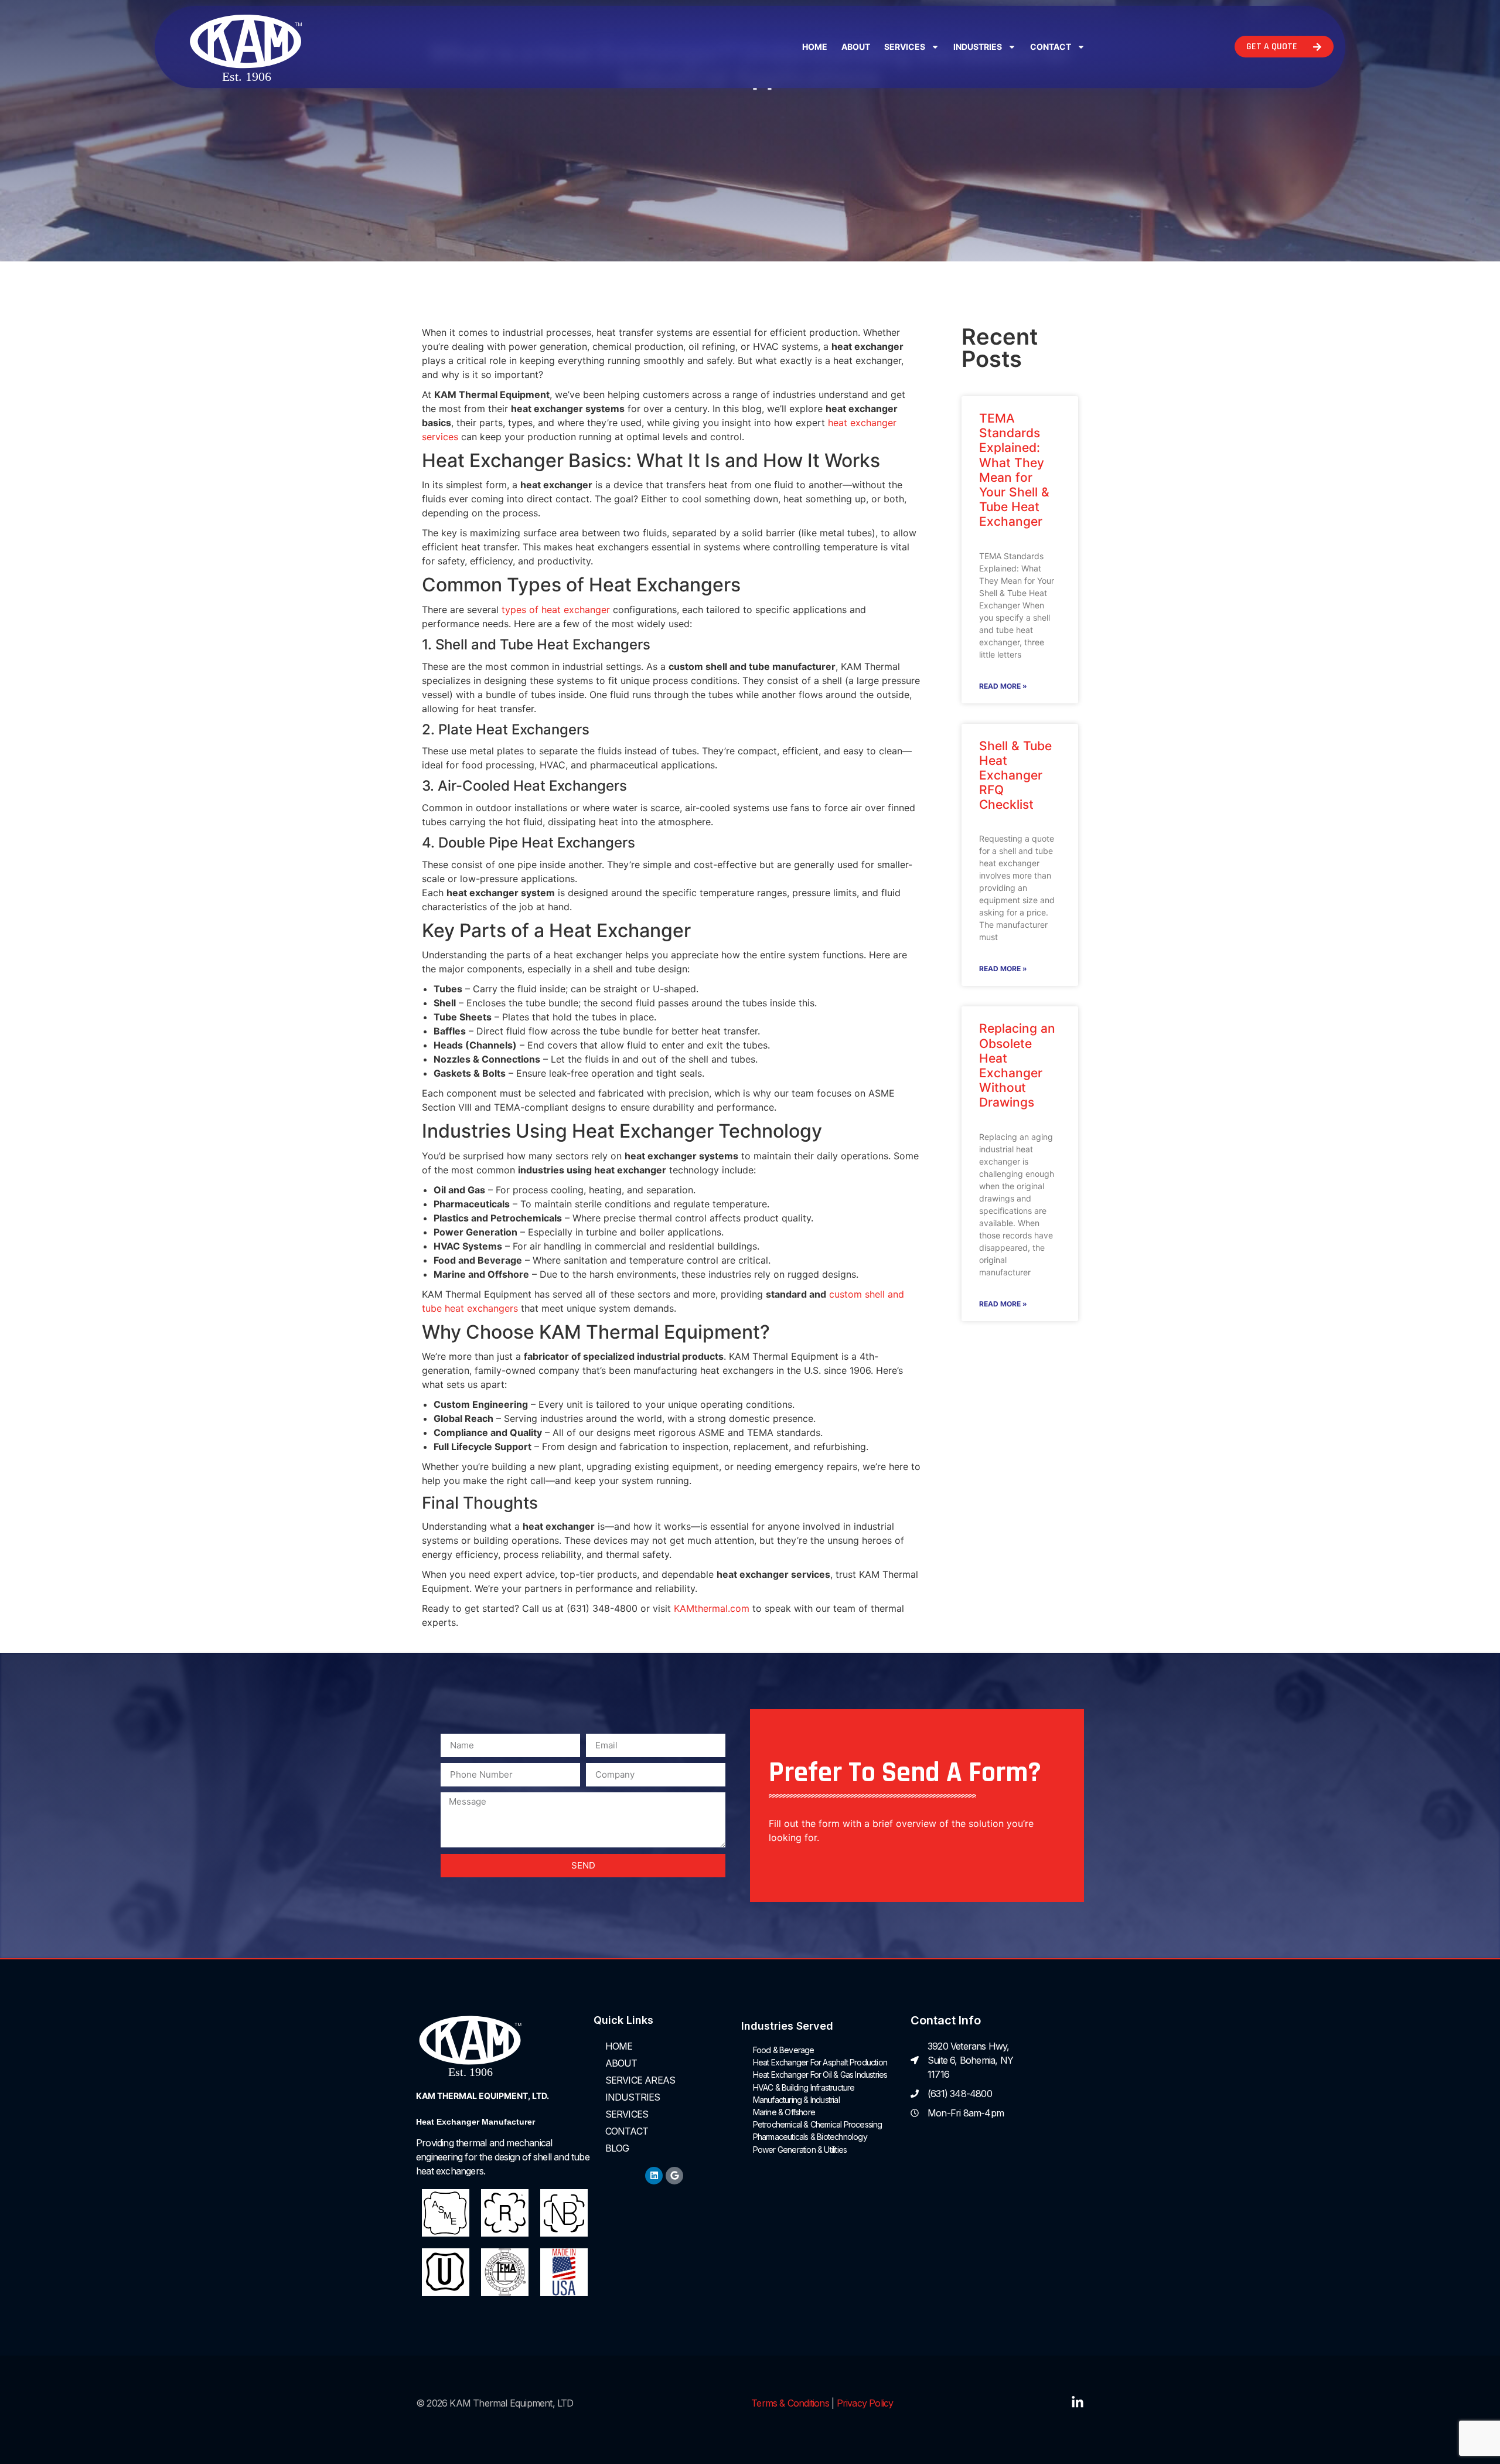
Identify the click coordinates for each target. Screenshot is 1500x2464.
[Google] (674, 2176)
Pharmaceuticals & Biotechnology (810, 2137)
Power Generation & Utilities (800, 2150)
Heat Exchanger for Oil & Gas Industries (820, 2075)
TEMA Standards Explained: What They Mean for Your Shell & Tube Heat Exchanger (1014, 470)
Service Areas (640, 2080)
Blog (617, 2148)
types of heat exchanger (556, 610)
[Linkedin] (654, 2176)
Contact (1051, 47)
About (856, 47)
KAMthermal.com (712, 1608)
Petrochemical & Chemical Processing (818, 2124)
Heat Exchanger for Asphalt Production (820, 2062)
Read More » (1003, 686)
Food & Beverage (784, 2050)
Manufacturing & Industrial (796, 2100)
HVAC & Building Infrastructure (804, 2087)
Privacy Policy (865, 2403)
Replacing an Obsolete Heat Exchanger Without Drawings (1017, 1065)
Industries (978, 47)
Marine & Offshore (784, 2112)
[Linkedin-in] (1078, 2402)
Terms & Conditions (790, 2403)
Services (905, 47)
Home (815, 47)
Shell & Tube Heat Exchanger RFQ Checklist (1015, 775)
